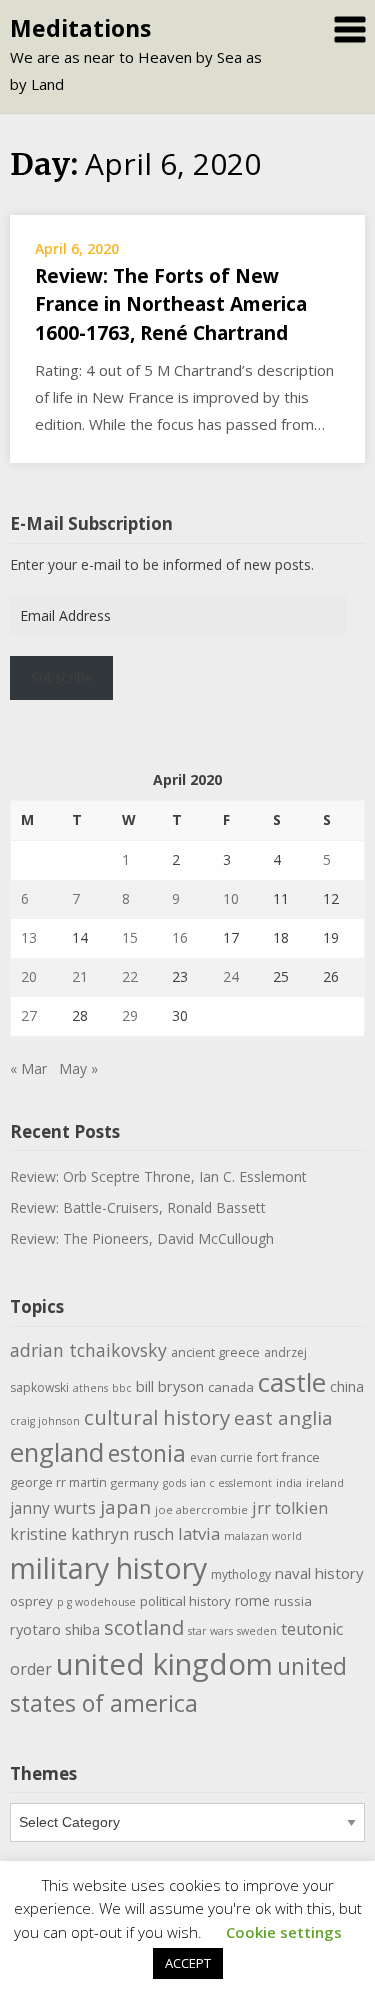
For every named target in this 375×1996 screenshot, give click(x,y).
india (289, 1482)
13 (29, 937)
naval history (319, 1573)
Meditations (80, 28)
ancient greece (215, 1352)
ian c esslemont (231, 1483)
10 (231, 898)
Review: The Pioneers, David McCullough (142, 1238)
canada (231, 1387)
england (57, 1452)
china (347, 1386)
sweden (257, 1631)
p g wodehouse (96, 1602)
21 (80, 976)
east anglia (283, 1418)
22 (130, 976)
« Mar (28, 1068)
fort (267, 1457)
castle (292, 1382)
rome (252, 1600)
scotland (144, 1627)
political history (185, 1601)
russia (293, 1601)
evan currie (221, 1457)
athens (90, 1388)
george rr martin (58, 1482)
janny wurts (53, 1508)
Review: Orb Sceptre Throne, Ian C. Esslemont (158, 1176)
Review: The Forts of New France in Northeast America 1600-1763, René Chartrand (171, 304)
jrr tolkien (290, 1507)
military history (108, 1567)
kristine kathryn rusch (92, 1534)
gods (174, 1483)
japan (125, 1507)
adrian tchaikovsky (88, 1350)
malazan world (263, 1536)
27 (29, 1015)
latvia (199, 1533)
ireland (325, 1482)
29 (130, 1015)
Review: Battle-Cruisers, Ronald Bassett (138, 1207)
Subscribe (62, 677)
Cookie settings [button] (284, 1932)
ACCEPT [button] (188, 1963)
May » (78, 1068)
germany (135, 1482)
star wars (210, 1631)
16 (180, 937)
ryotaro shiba (55, 1629)
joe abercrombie (201, 1509)
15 (130, 937)
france (301, 1457)
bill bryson (170, 1386)
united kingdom (164, 1664)
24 (231, 976)
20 (29, 976)
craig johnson (45, 1421)
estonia (147, 1453)
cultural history (157, 1417)
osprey (31, 1601)
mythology (241, 1574)
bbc (122, 1388)
